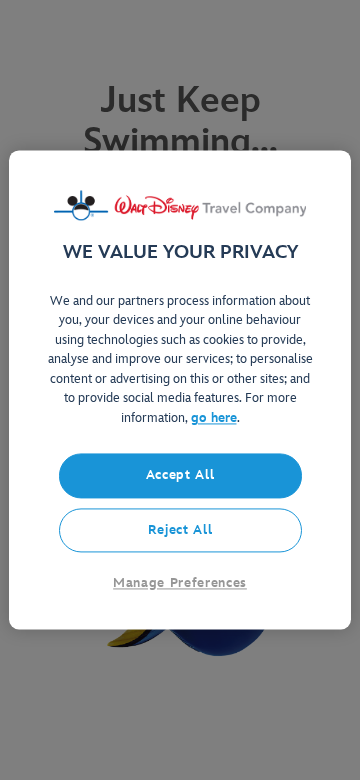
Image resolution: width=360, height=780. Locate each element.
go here (214, 418)
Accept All (180, 476)
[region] (180, 389)
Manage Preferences (180, 583)
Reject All (180, 530)
